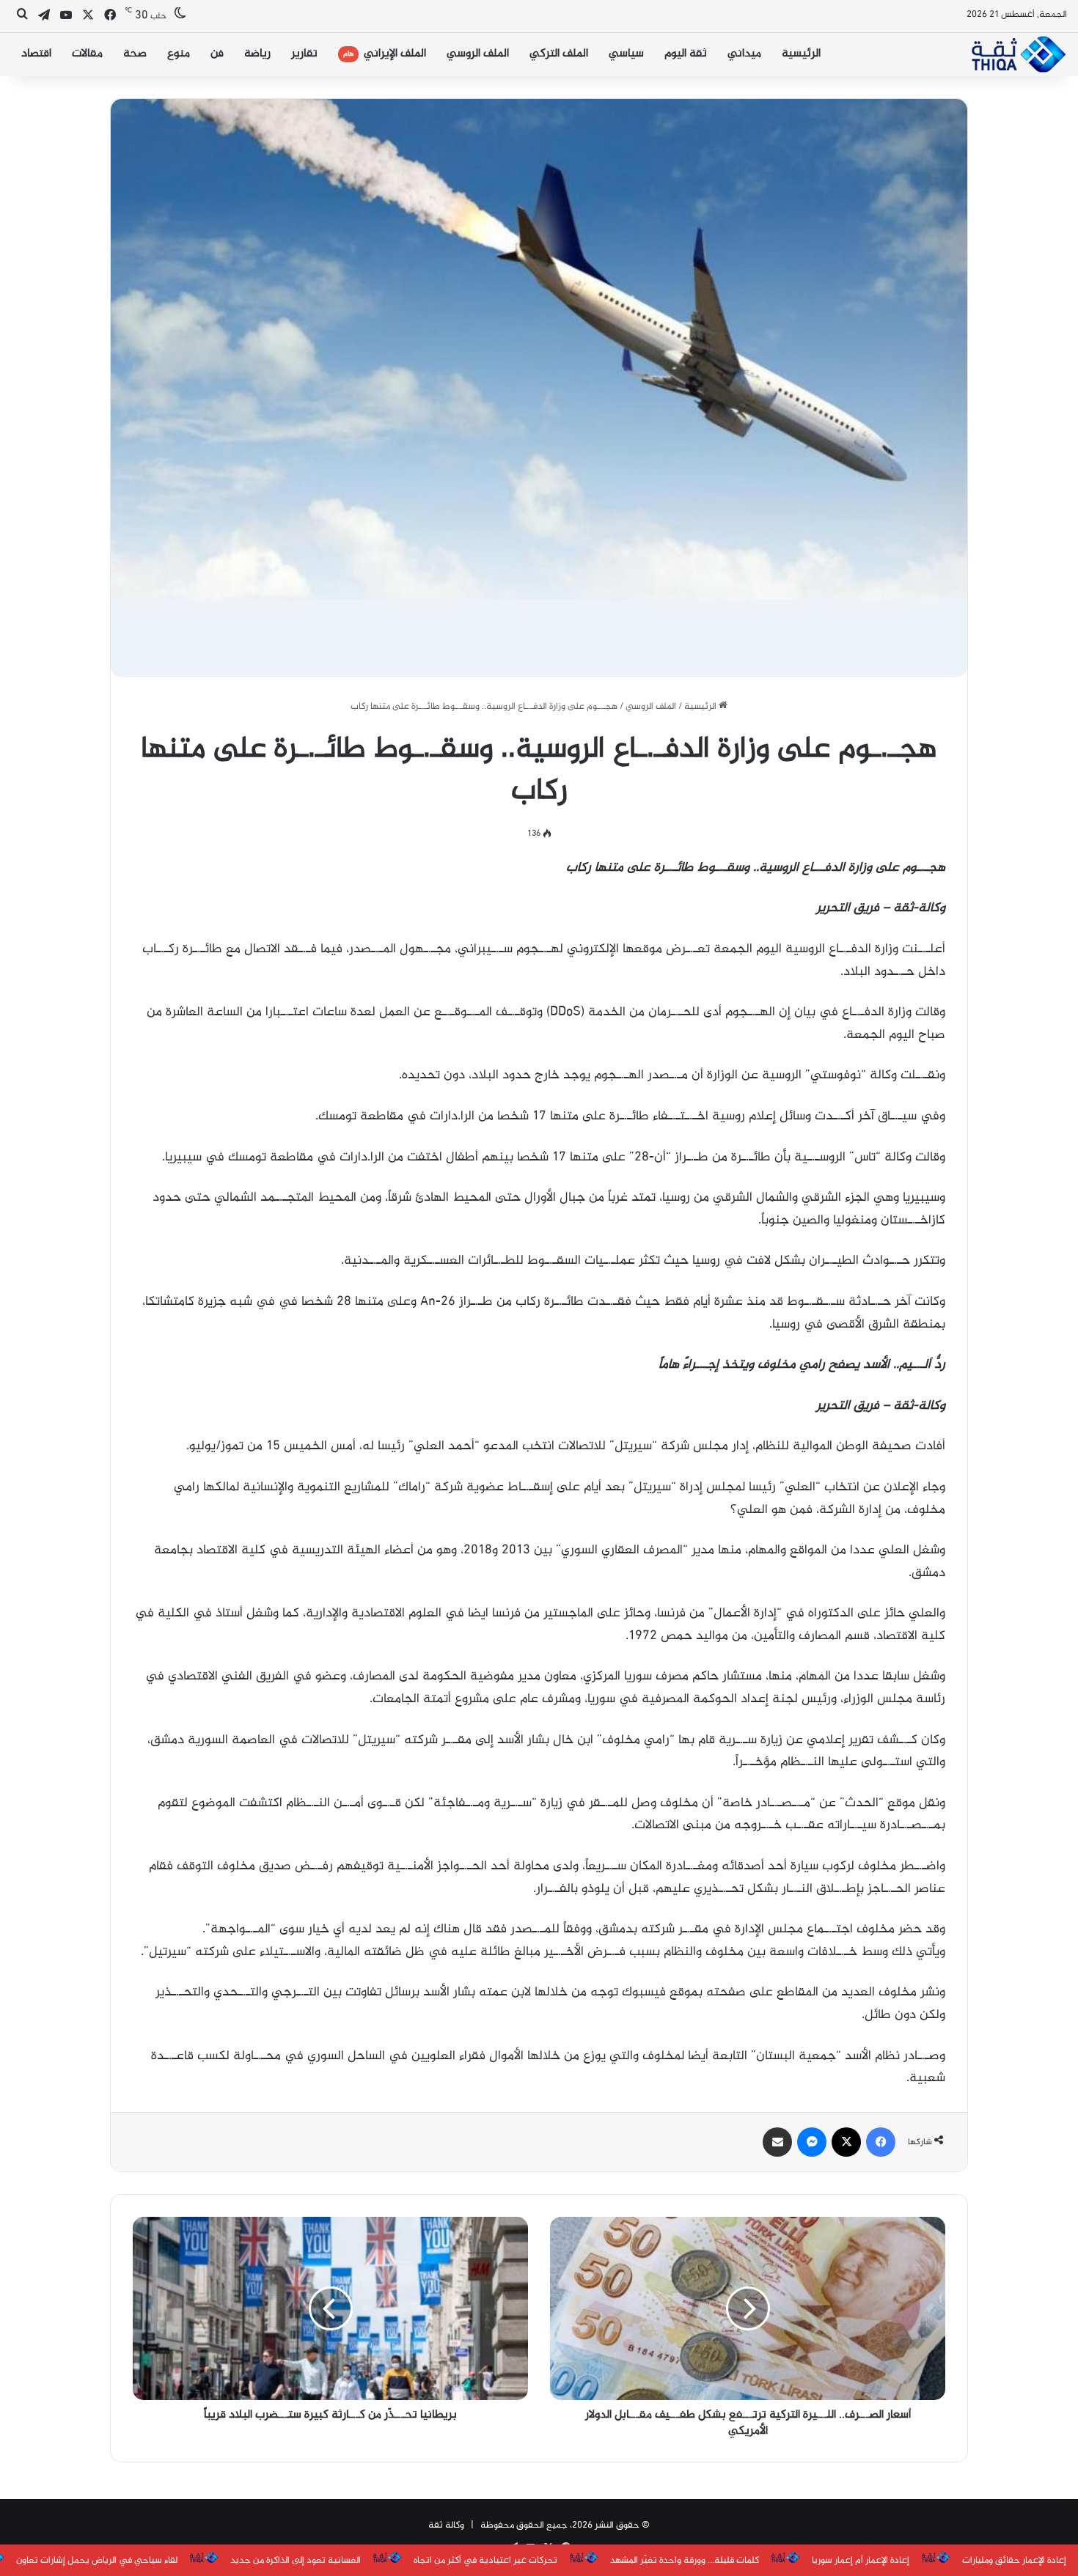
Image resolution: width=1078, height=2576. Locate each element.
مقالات (87, 54)
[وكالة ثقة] (1018, 54)
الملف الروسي (478, 54)
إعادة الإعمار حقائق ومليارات (1014, 2561)
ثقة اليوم (686, 54)
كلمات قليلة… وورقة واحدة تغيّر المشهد (685, 2561)
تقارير (304, 54)
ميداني (744, 54)
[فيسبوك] (881, 2142)
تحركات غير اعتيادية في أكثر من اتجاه (485, 2561)
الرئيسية (801, 54)
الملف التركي (559, 54)
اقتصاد (36, 54)
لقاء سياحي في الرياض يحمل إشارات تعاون (97, 2561)
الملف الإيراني (385, 54)
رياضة (257, 54)
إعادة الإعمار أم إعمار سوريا (861, 2561)
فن (217, 54)
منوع (179, 54)
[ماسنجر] (812, 2142)
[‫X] (846, 2142)
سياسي (626, 54)
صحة (135, 54)
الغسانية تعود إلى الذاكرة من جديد (296, 2561)
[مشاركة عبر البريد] (777, 2142)
